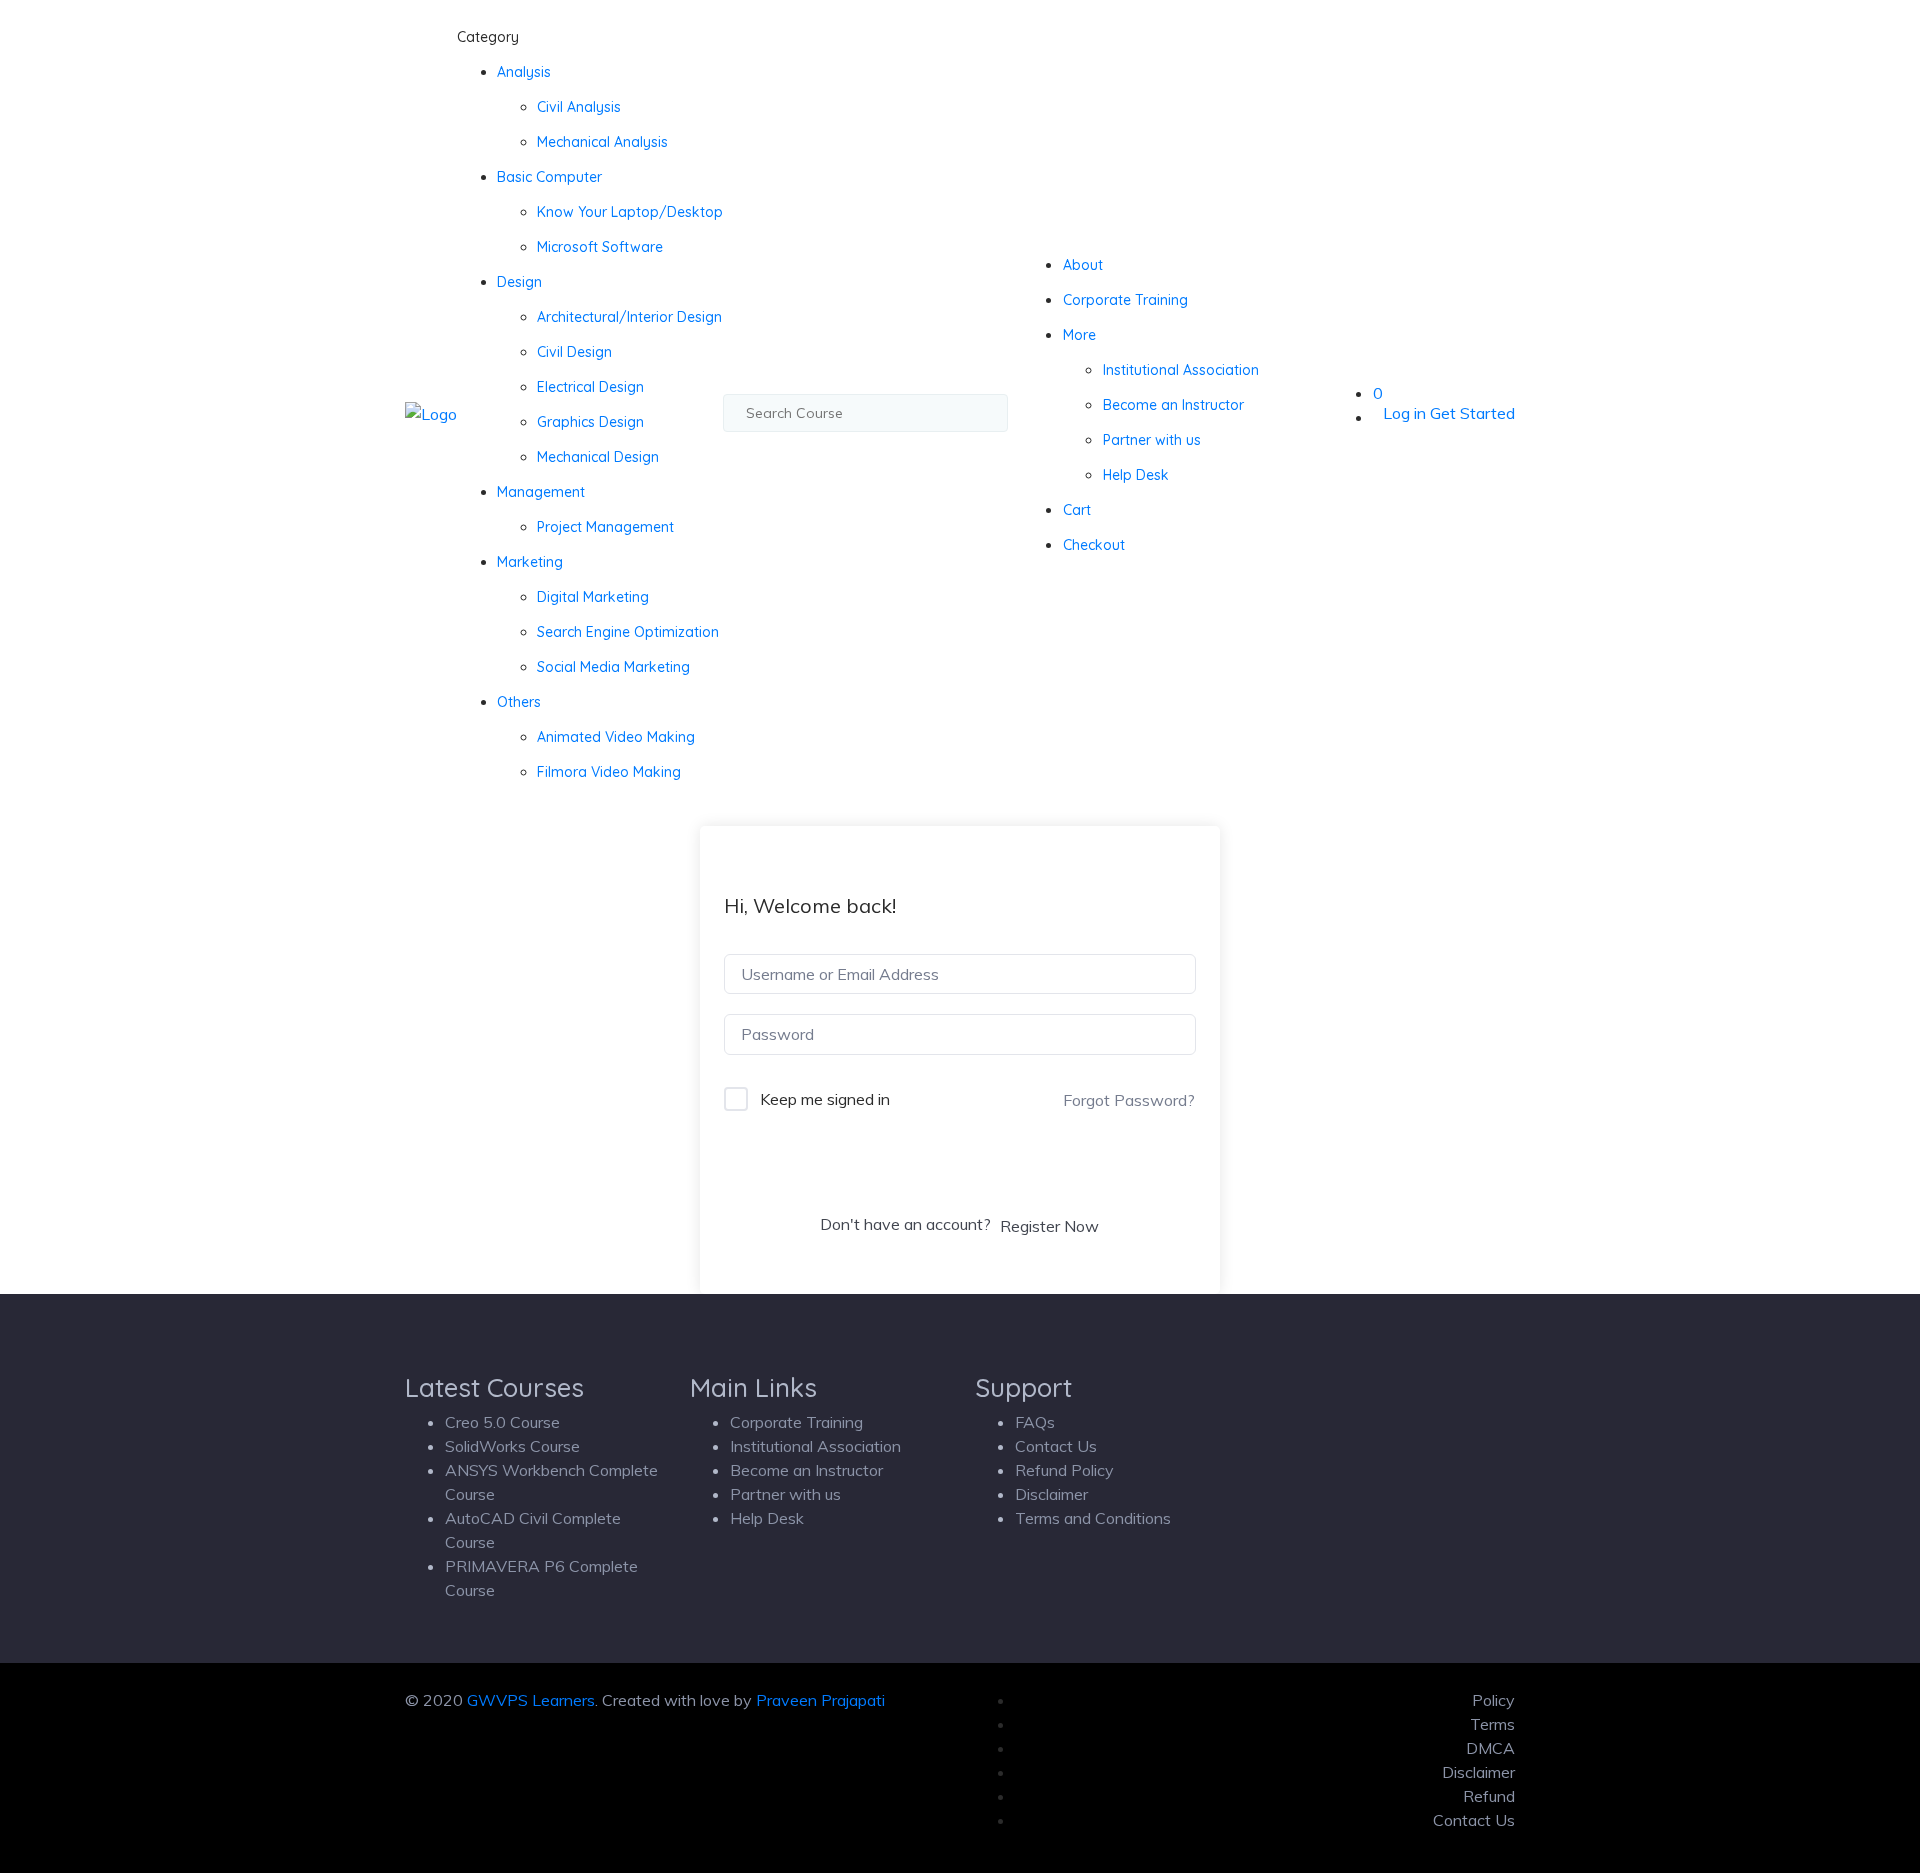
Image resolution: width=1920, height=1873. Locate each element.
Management (541, 492)
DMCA (1490, 1748)
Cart (1077, 510)
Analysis (524, 72)
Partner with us (1152, 440)
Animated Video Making (616, 737)
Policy (1493, 1700)
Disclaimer (1051, 1494)
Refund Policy (1064, 1470)
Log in (1404, 413)
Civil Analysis (579, 107)
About (1083, 265)
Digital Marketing (593, 597)
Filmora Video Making (609, 772)
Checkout (1094, 545)
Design (519, 282)
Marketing (530, 562)
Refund (1489, 1796)
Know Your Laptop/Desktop (630, 212)
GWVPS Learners (531, 1700)
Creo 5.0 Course (502, 1422)
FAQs (1035, 1422)
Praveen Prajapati (820, 1700)
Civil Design (574, 352)
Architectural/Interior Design (629, 317)
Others (519, 702)
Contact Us (1056, 1446)
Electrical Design (590, 387)
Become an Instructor (1173, 405)
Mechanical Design (598, 457)
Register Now (1049, 1226)
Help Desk (1136, 475)
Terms (1492, 1724)
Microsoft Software (600, 247)
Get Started (1472, 413)
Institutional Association (1181, 370)
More (1079, 335)
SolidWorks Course (512, 1446)
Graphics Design (590, 422)
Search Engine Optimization (628, 632)
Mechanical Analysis (602, 142)
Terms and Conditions (1093, 1518)
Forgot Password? (1129, 1100)
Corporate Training (1125, 300)
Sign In (960, 1172)
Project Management (605, 527)
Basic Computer (549, 177)
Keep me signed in (825, 1099)
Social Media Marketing (613, 667)
